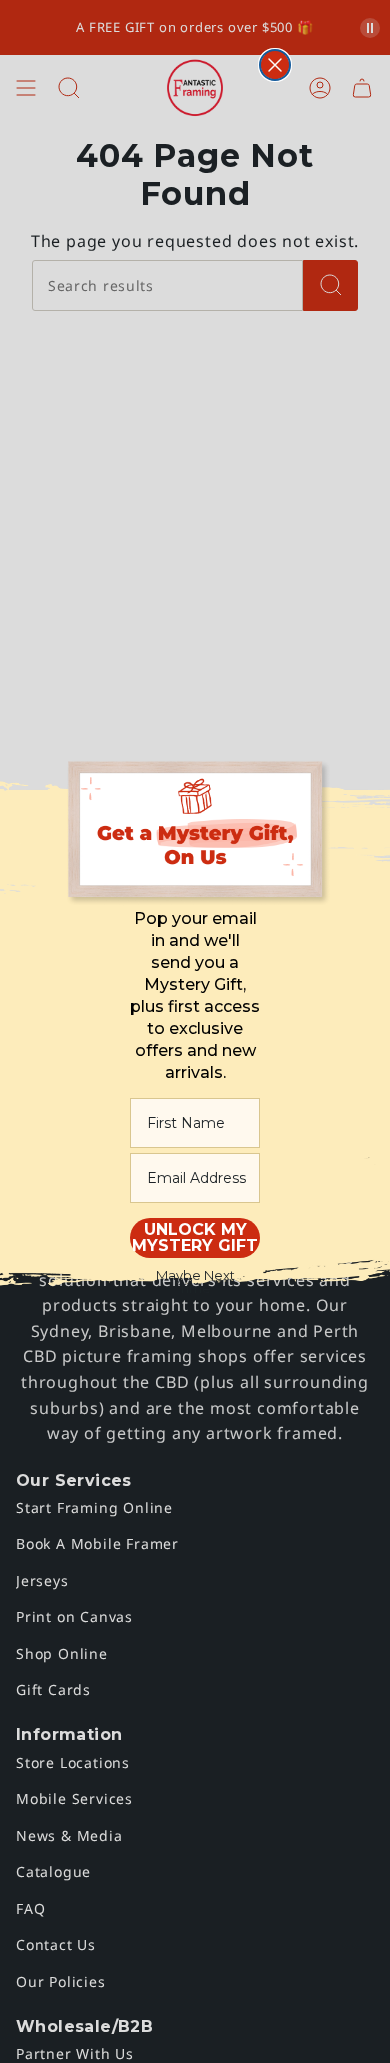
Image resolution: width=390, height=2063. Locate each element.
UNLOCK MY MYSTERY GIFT (195, 1237)
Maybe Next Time (195, 1281)
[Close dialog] (275, 65)
